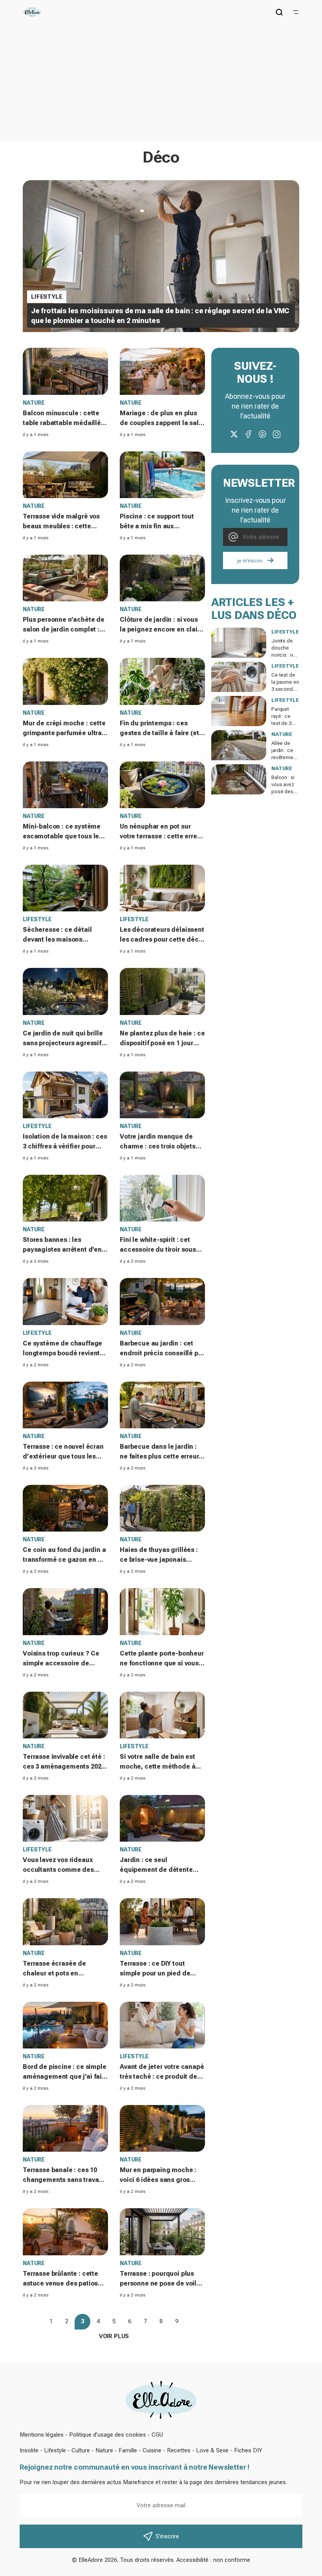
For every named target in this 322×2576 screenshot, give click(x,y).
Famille (128, 2450)
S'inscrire (167, 2536)
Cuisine (152, 2450)
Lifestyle (55, 2450)
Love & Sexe (212, 2450)
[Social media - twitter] (234, 434)
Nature (104, 2450)
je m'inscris (250, 561)
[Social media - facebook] (248, 434)
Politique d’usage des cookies (108, 2435)
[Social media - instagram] (276, 434)
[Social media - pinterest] (262, 434)
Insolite (29, 2450)
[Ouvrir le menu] (296, 12)
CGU (157, 2435)
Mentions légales (42, 2435)
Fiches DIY (248, 2450)
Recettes (179, 2450)
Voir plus (114, 2336)
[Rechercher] (279, 12)
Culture (81, 2450)
